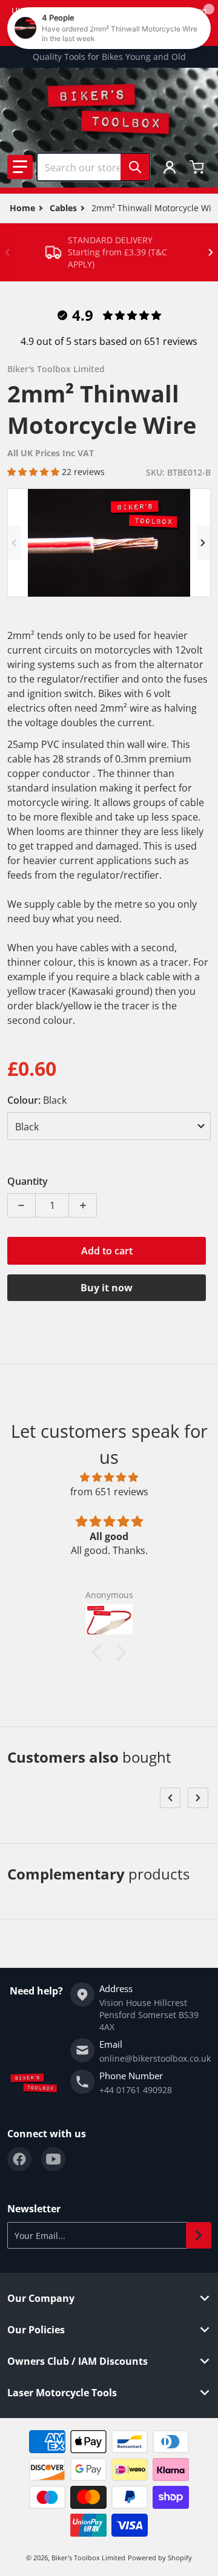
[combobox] (93, 167)
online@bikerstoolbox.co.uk (155, 2058)
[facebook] (19, 2159)
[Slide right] (211, 252)
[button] (20, 167)
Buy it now (107, 1288)
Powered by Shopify (160, 2558)
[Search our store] (135, 167)
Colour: (37, 1100)
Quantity (28, 1181)
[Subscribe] (199, 2235)
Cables (63, 208)
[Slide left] (7, 252)
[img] (109, 1477)
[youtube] (53, 2159)
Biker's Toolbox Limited (88, 2558)
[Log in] (170, 167)
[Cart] (198, 167)
